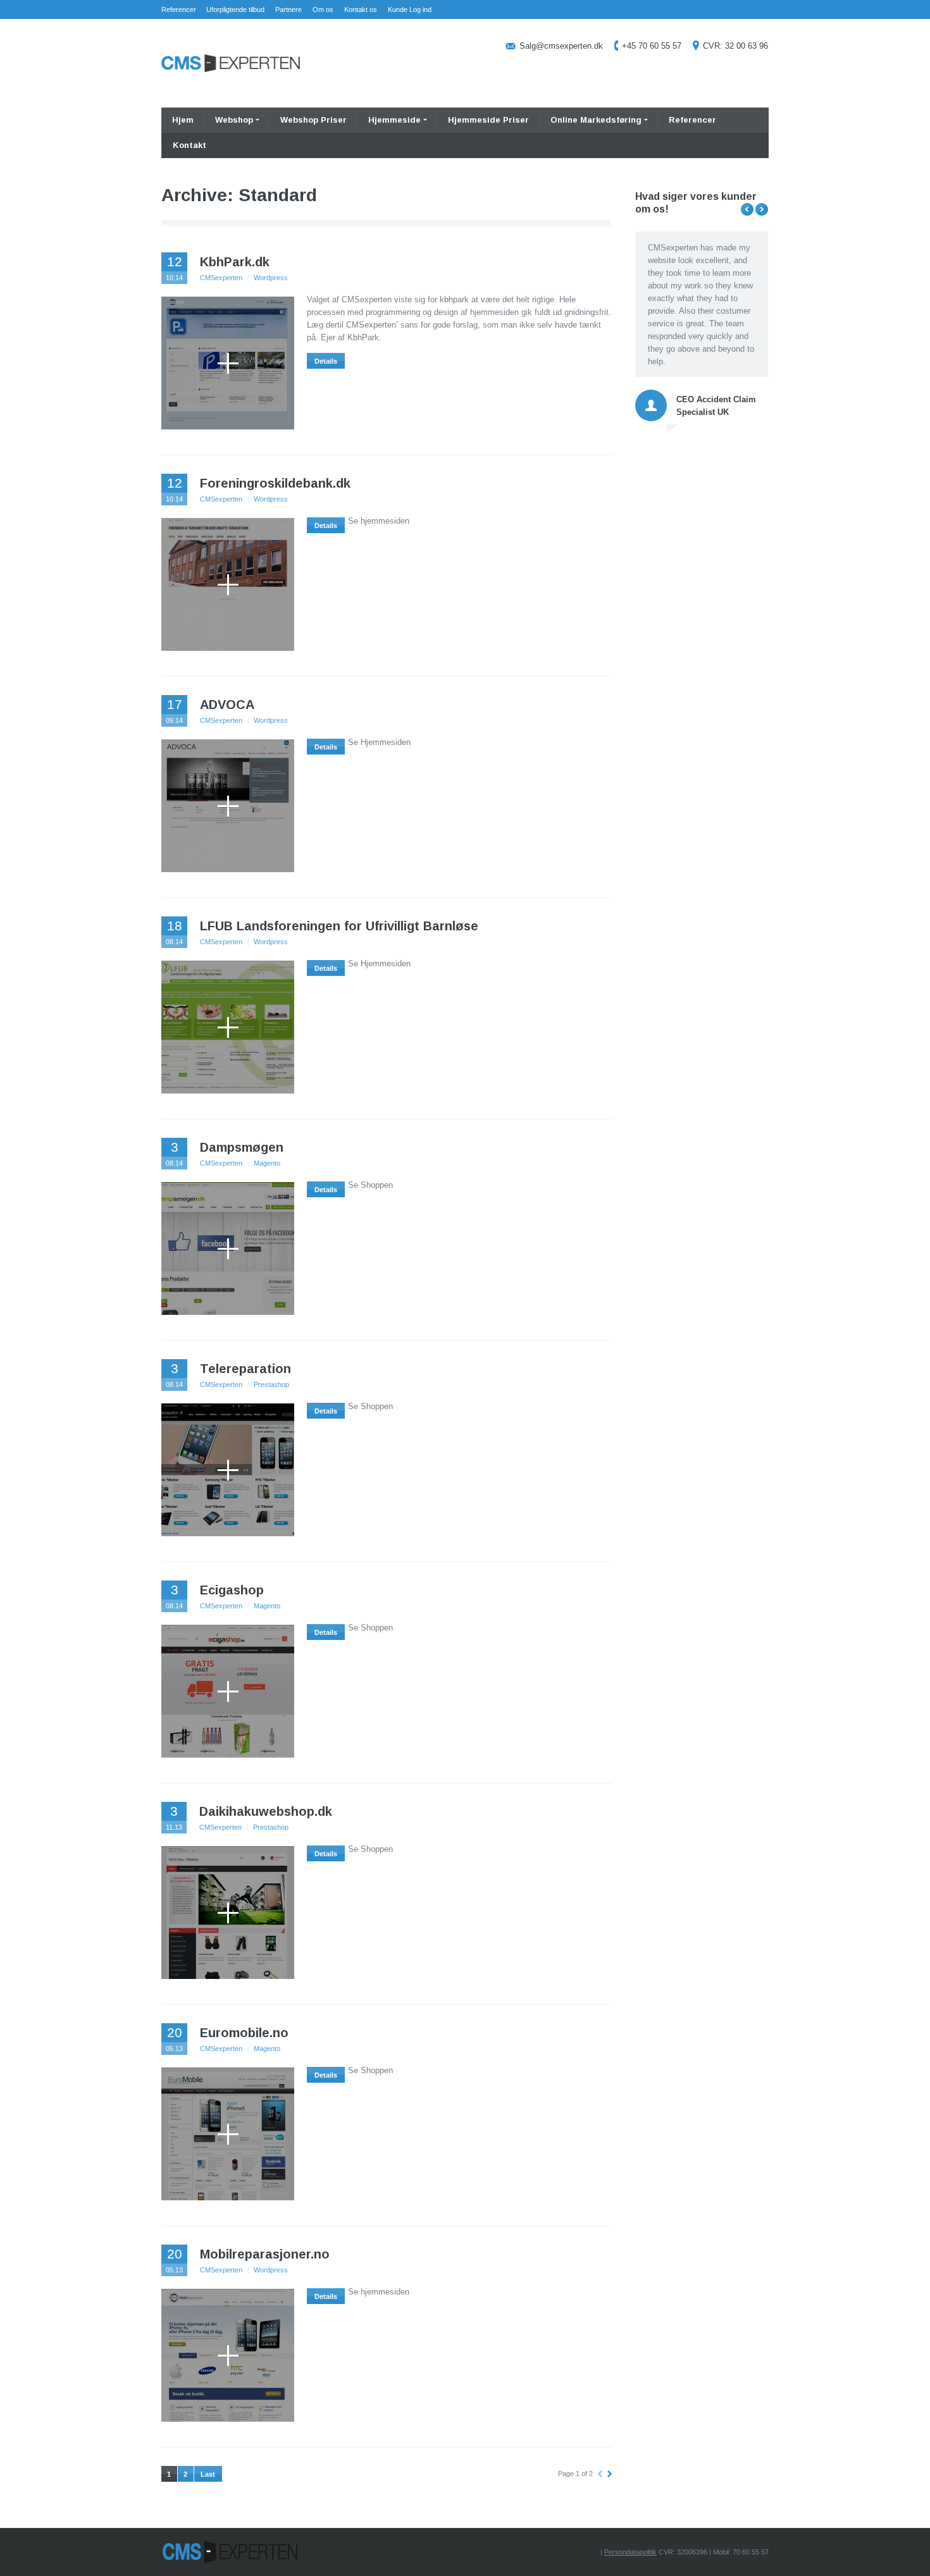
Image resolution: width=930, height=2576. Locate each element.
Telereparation (245, 1369)
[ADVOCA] (228, 806)
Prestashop (271, 1384)
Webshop (234, 120)
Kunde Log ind (410, 9)
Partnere (288, 9)
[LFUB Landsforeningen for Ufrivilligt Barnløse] (228, 1027)
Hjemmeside (394, 120)
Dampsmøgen (242, 1147)
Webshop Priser (313, 120)
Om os (323, 9)
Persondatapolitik (630, 2552)
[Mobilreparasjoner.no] (228, 2355)
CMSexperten (221, 278)
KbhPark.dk (235, 262)
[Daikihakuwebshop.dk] (228, 1913)
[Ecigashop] (228, 1691)
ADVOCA (227, 705)
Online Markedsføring (596, 120)
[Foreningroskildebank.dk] (228, 584)
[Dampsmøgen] (228, 1248)
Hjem (183, 120)
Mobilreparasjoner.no (265, 2254)
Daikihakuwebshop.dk (266, 1811)
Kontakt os (361, 9)
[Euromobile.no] (228, 2134)
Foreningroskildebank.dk (275, 483)
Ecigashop (232, 1590)
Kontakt (189, 145)
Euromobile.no (244, 2033)
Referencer (179, 9)
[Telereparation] (228, 1470)
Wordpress (271, 278)
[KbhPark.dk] (228, 363)
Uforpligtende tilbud (235, 9)
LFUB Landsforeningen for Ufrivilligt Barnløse (339, 926)
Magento (267, 1163)
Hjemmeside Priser (488, 120)
